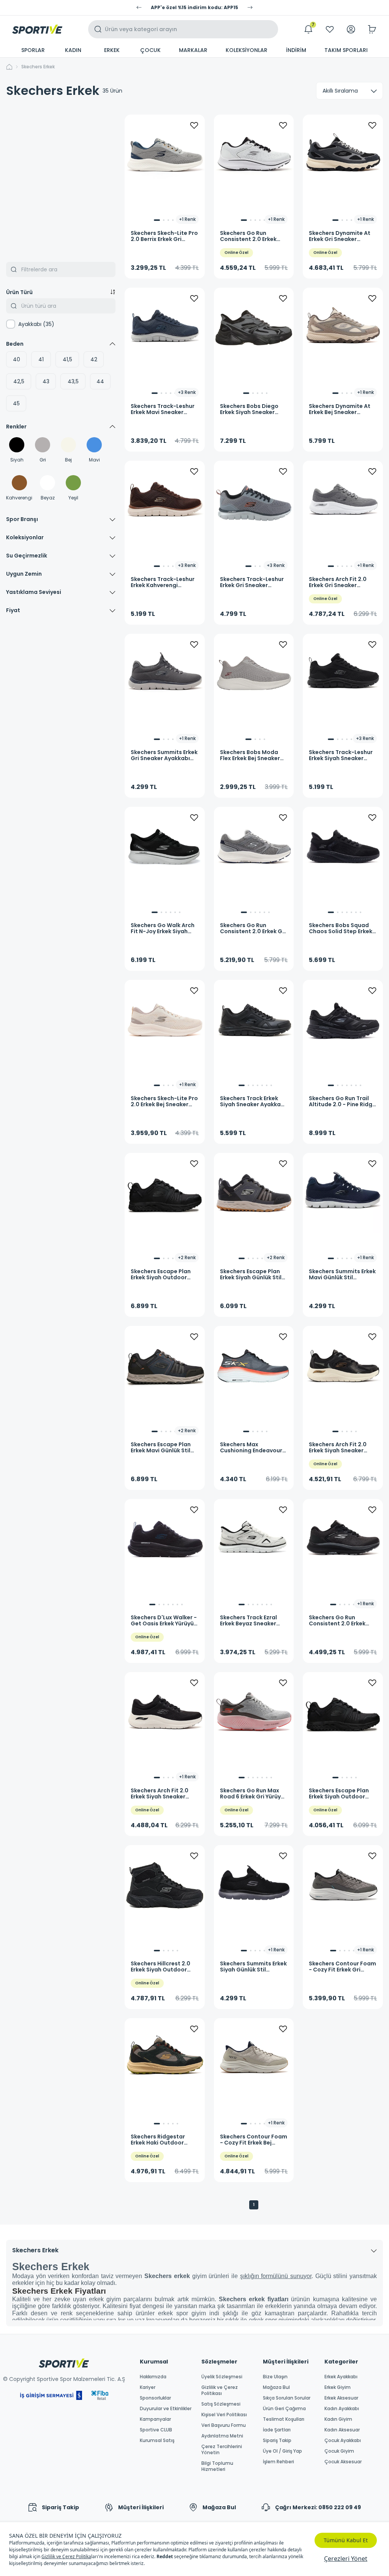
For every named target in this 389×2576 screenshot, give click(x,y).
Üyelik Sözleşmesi (222, 2377)
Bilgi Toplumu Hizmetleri (217, 2466)
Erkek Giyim (338, 2387)
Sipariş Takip (277, 2441)
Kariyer (148, 2387)
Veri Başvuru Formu (224, 2425)
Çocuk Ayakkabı (343, 2441)
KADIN (73, 50)
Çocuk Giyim (339, 2451)
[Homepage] (37, 29)
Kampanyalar (155, 2419)
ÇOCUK (150, 50)
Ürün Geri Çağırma (284, 2409)
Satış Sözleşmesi (221, 2404)
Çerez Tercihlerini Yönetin (222, 2450)
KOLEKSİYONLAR (247, 50)
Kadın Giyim (338, 2419)
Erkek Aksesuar (341, 2398)
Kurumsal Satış (157, 2441)
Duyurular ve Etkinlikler (166, 2409)
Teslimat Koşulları (284, 2419)
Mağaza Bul (276, 2387)
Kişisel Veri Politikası (224, 2415)
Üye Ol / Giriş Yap (282, 2451)
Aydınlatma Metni (222, 2436)
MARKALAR (193, 50)
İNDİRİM (296, 50)
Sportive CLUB (156, 2430)
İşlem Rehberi (278, 2462)
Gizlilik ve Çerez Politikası (220, 2390)
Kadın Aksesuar (342, 2430)
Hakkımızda (153, 2377)
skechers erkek (38, 67)
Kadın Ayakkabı (342, 2409)
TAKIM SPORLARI (346, 50)
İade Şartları (277, 2430)
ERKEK (112, 50)
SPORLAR (33, 50)
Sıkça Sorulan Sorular (287, 2398)
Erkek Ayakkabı (341, 2377)
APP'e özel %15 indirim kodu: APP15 (194, 8)
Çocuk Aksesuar (343, 2462)
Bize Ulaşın (275, 2377)
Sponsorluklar (155, 2398)
